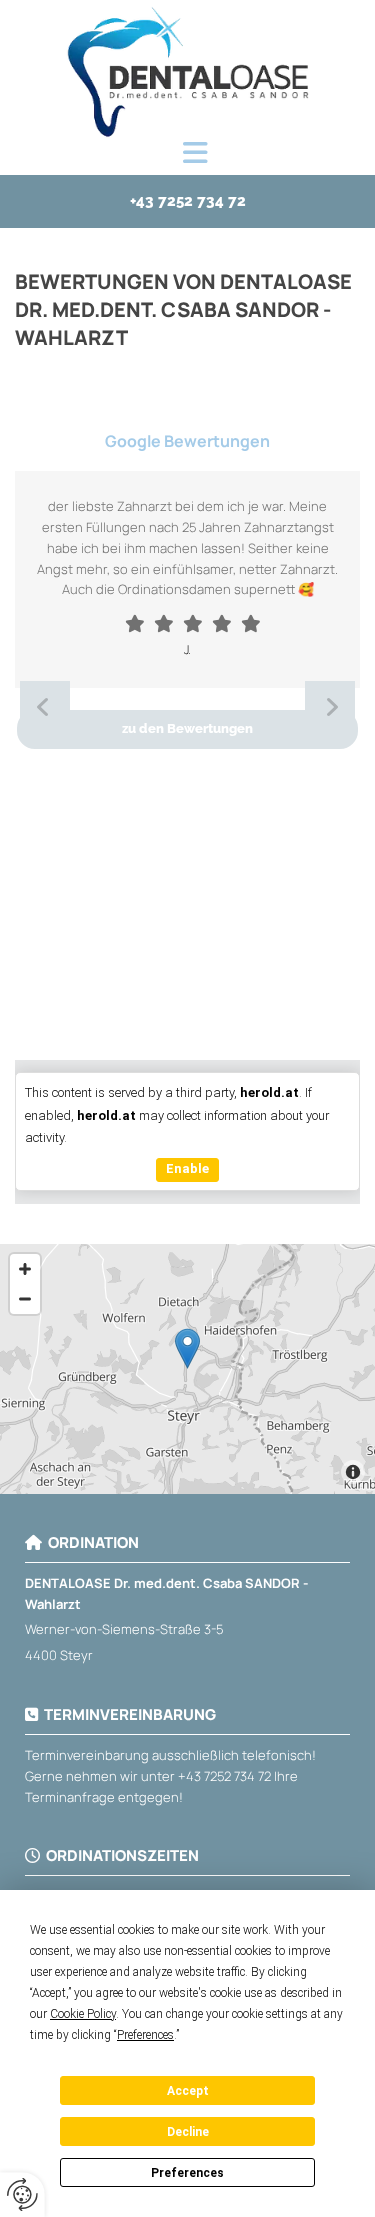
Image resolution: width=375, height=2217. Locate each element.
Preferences (187, 2173)
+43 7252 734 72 (224, 1776)
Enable (187, 1168)
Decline (188, 2132)
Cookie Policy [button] (83, 2014)
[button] (195, 154)
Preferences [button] (145, 2035)
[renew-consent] (22, 2194)
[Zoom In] (25, 1269)
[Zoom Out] (25, 1299)
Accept (188, 2091)
